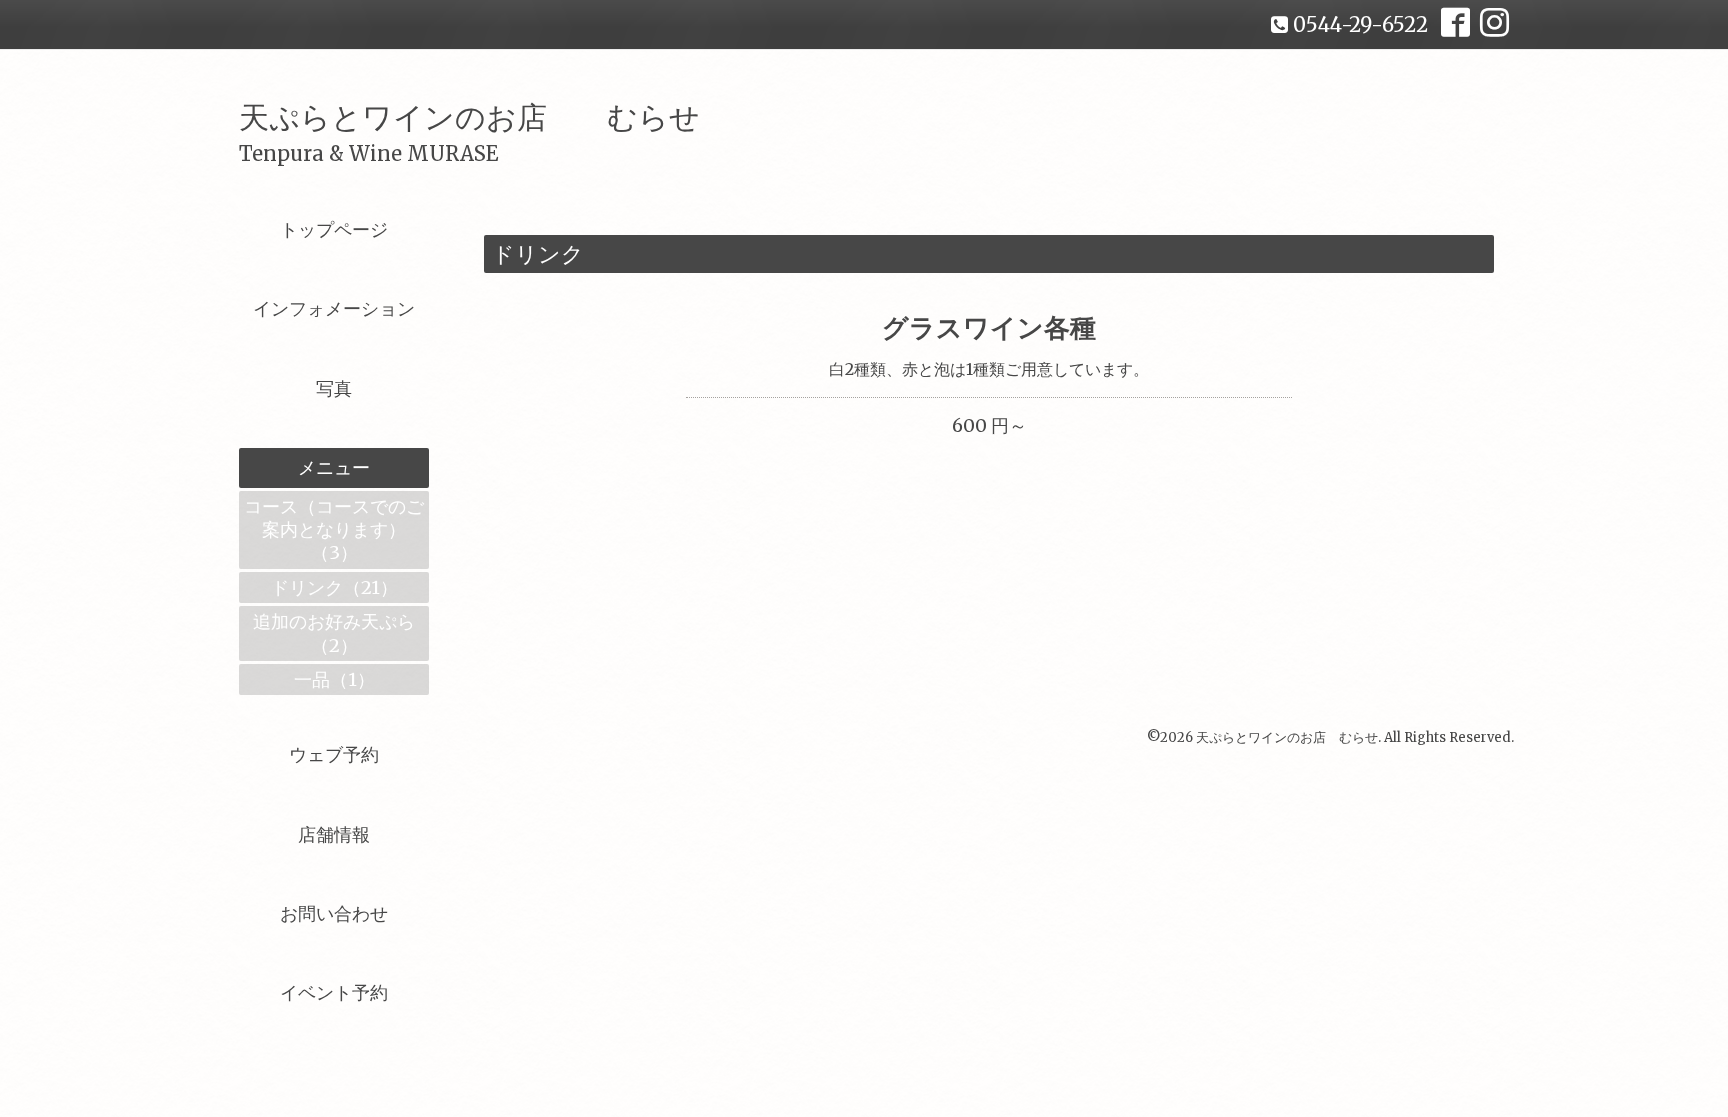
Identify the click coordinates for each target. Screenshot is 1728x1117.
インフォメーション (334, 308)
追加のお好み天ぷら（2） (334, 633)
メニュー (334, 467)
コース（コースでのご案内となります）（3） (334, 530)
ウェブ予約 (334, 754)
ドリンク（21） (334, 587)
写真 (334, 388)
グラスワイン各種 (989, 327)
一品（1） (334, 679)
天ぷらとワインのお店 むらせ (469, 117)
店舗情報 (334, 834)
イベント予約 (334, 992)
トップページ (334, 229)
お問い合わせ (334, 913)
